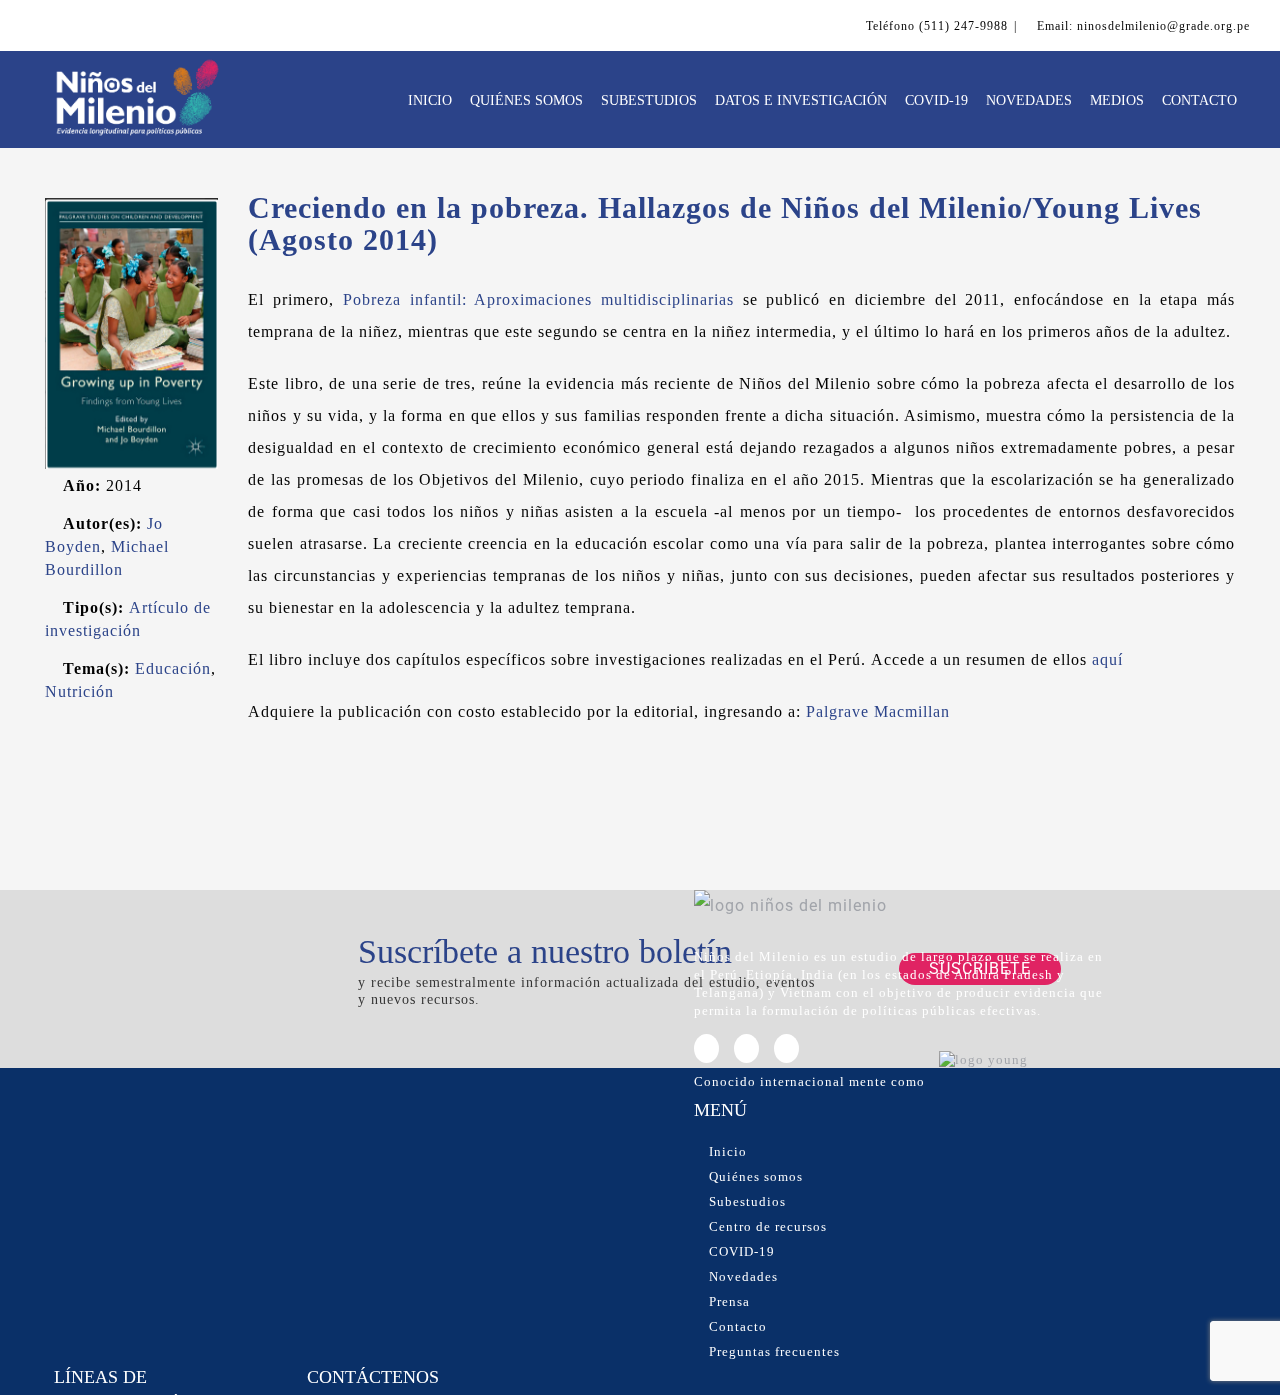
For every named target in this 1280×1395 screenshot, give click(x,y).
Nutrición (79, 691)
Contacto (738, 1326)
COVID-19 (742, 1251)
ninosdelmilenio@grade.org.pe (1163, 26)
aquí (1107, 659)
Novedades (743, 1276)
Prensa (729, 1301)
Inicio (728, 1151)
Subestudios (747, 1201)
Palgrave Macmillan (878, 711)
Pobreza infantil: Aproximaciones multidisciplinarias (538, 299)
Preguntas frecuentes (774, 1351)
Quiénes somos (756, 1176)
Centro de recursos (768, 1226)
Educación (173, 668)
